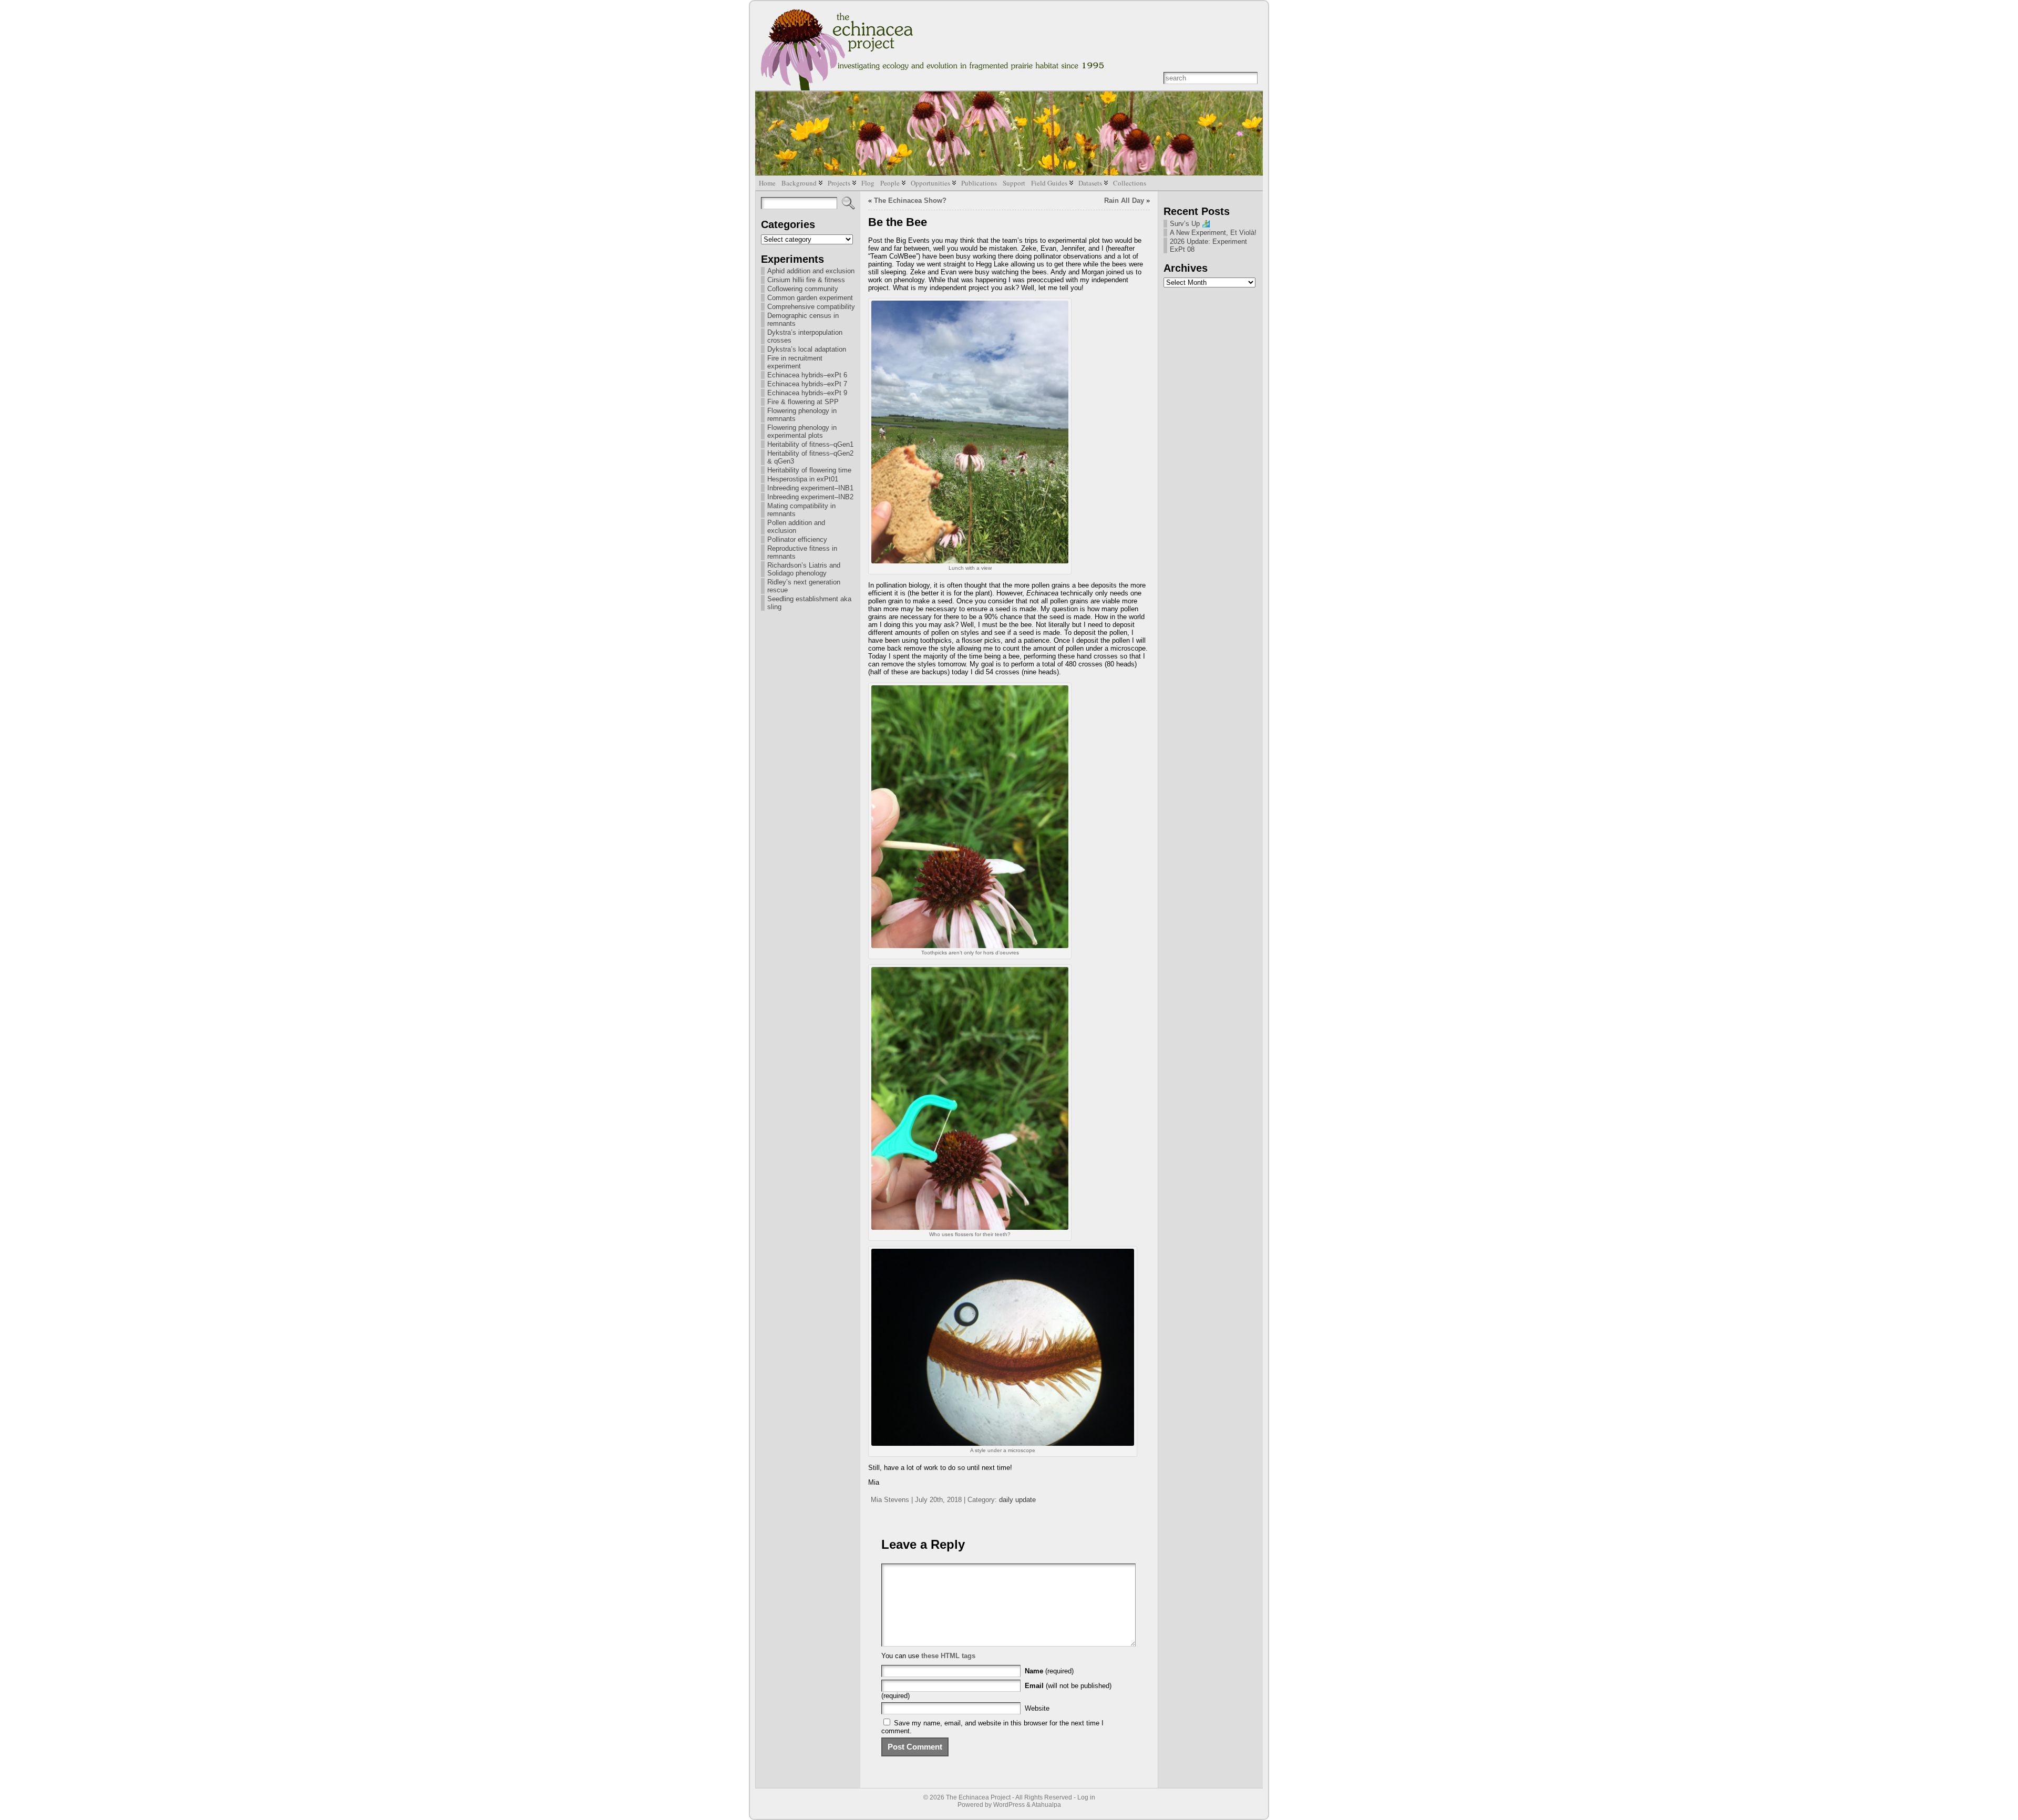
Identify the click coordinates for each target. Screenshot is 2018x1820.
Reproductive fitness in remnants (802, 552)
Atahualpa (1046, 1805)
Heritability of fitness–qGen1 (810, 444)
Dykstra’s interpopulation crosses (805, 336)
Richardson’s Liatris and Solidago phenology (804, 569)
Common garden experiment (810, 298)
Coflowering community (803, 289)
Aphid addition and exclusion (811, 271)
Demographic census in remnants (803, 320)
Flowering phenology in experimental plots (802, 431)
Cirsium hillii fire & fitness (806, 280)
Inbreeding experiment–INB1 (810, 488)
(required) (1049, 1671)
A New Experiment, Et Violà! (1213, 233)
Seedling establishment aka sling (809, 603)
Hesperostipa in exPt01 (803, 479)
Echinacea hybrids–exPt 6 (807, 375)
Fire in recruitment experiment (795, 362)
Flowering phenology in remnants (802, 415)
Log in (1086, 1797)
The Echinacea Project (978, 1797)
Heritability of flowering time (809, 470)
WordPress (1009, 1805)
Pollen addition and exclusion (796, 527)
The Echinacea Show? (910, 200)
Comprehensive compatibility (811, 307)
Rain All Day (1124, 200)
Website (1037, 1708)
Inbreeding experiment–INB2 (810, 497)
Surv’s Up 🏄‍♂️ (1190, 224)
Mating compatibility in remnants (801, 510)
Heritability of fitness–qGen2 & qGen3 (810, 457)
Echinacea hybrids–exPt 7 (807, 384)
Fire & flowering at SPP (803, 402)
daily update (1017, 1500)
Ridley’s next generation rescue (804, 586)
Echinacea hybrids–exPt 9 (807, 393)
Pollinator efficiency (797, 539)
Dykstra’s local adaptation (807, 349)
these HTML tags (948, 1656)
